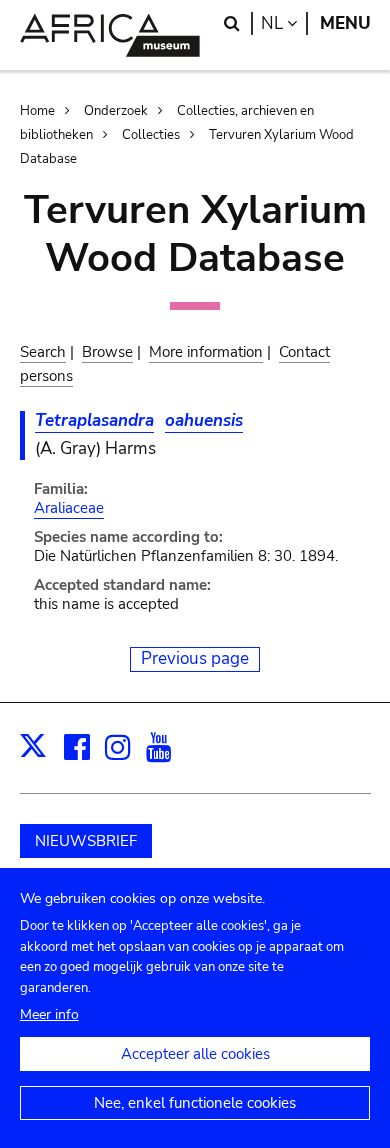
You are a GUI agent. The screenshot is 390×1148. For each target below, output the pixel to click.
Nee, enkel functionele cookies (195, 1103)
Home (37, 111)
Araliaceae (69, 508)
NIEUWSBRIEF (86, 841)
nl (284, 23)
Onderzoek (116, 111)
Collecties (151, 135)
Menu (345, 23)
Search (43, 352)
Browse (107, 352)
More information (206, 352)
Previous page (195, 658)
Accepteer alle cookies (195, 1054)
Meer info (49, 1014)
